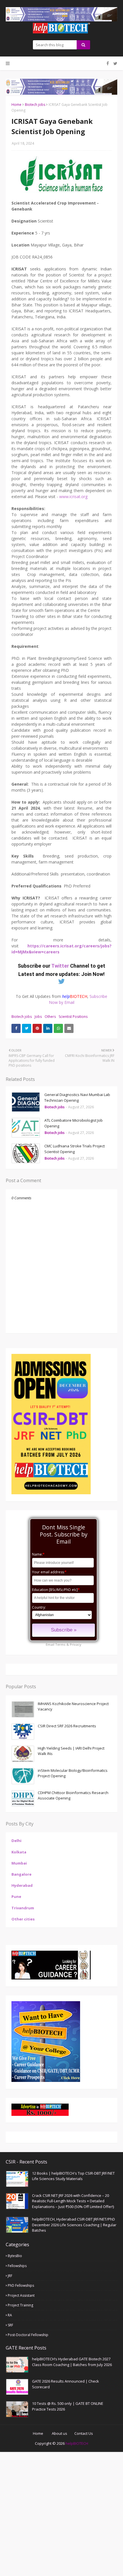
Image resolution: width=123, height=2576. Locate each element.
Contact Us (84, 2433)
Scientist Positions (73, 1017)
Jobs (38, 1017)
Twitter (61, 966)
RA (10, 2315)
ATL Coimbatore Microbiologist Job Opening (74, 1123)
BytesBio (15, 2256)
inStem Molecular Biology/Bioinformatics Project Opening (73, 1773)
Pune (16, 1896)
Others (50, 1017)
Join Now (92, 974)
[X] (115, 63)
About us (59, 2433)
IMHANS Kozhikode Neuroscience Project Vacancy (73, 1706)
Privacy (76, 1644)
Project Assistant (21, 2295)
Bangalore (21, 1874)
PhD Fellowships (21, 2285)
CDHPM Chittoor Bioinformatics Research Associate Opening (73, 1795)
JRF (10, 2276)
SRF (10, 2325)
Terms (60, 1644)
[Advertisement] (61, 2513)
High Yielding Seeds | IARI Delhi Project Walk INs (71, 1751)
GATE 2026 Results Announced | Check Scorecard (66, 2384)
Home (16, 105)
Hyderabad (22, 1885)
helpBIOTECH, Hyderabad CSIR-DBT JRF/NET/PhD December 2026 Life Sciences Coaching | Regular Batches (74, 2225)
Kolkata (19, 1852)
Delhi (16, 1841)
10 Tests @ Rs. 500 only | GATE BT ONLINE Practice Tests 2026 (68, 2406)
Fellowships (17, 2266)
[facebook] (108, 63)
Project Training (20, 2305)
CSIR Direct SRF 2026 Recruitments (67, 1726)
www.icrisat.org (73, 497)
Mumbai (19, 1863)
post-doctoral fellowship (28, 2335)
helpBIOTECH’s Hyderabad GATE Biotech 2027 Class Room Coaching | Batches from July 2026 (72, 2362)
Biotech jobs (35, 105)
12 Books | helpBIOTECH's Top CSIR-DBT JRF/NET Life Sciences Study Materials (73, 2176)
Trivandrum (23, 1908)
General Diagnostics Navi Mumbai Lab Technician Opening (77, 1097)
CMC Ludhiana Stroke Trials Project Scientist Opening (75, 1149)
